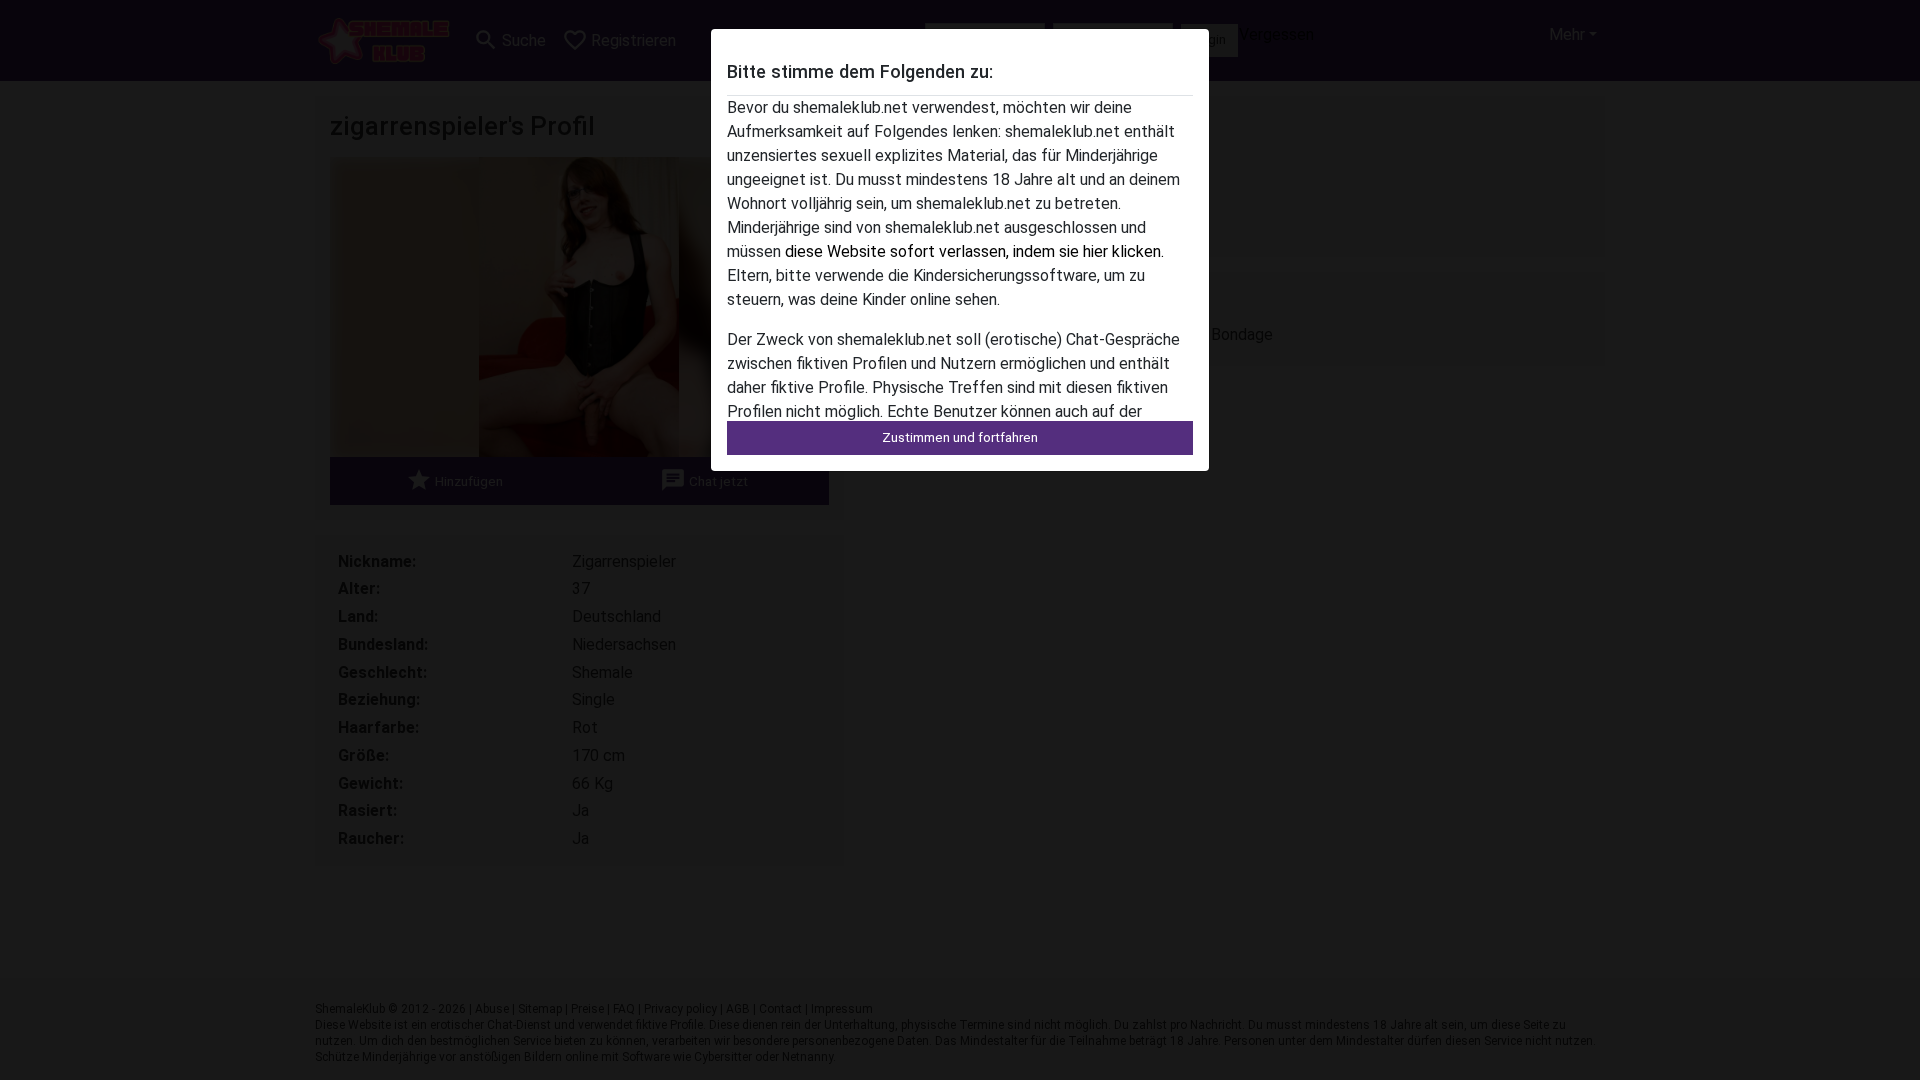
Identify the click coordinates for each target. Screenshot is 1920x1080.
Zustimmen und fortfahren (960, 437)
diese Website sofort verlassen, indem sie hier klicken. (974, 251)
